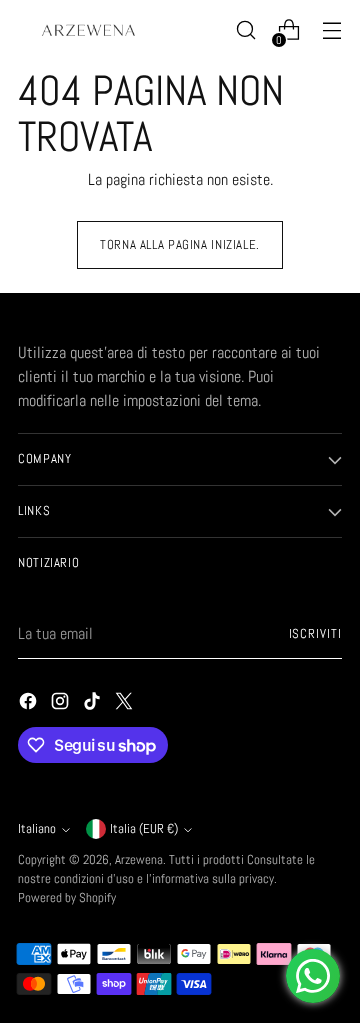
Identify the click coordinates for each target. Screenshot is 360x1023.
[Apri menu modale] (331, 30)
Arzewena (139, 860)
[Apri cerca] (245, 30)
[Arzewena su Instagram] (62, 704)
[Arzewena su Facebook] (30, 704)
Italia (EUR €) (144, 829)
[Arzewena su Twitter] (126, 704)
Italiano (37, 829)
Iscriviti (315, 634)
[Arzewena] (88, 30)
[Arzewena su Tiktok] (94, 704)
